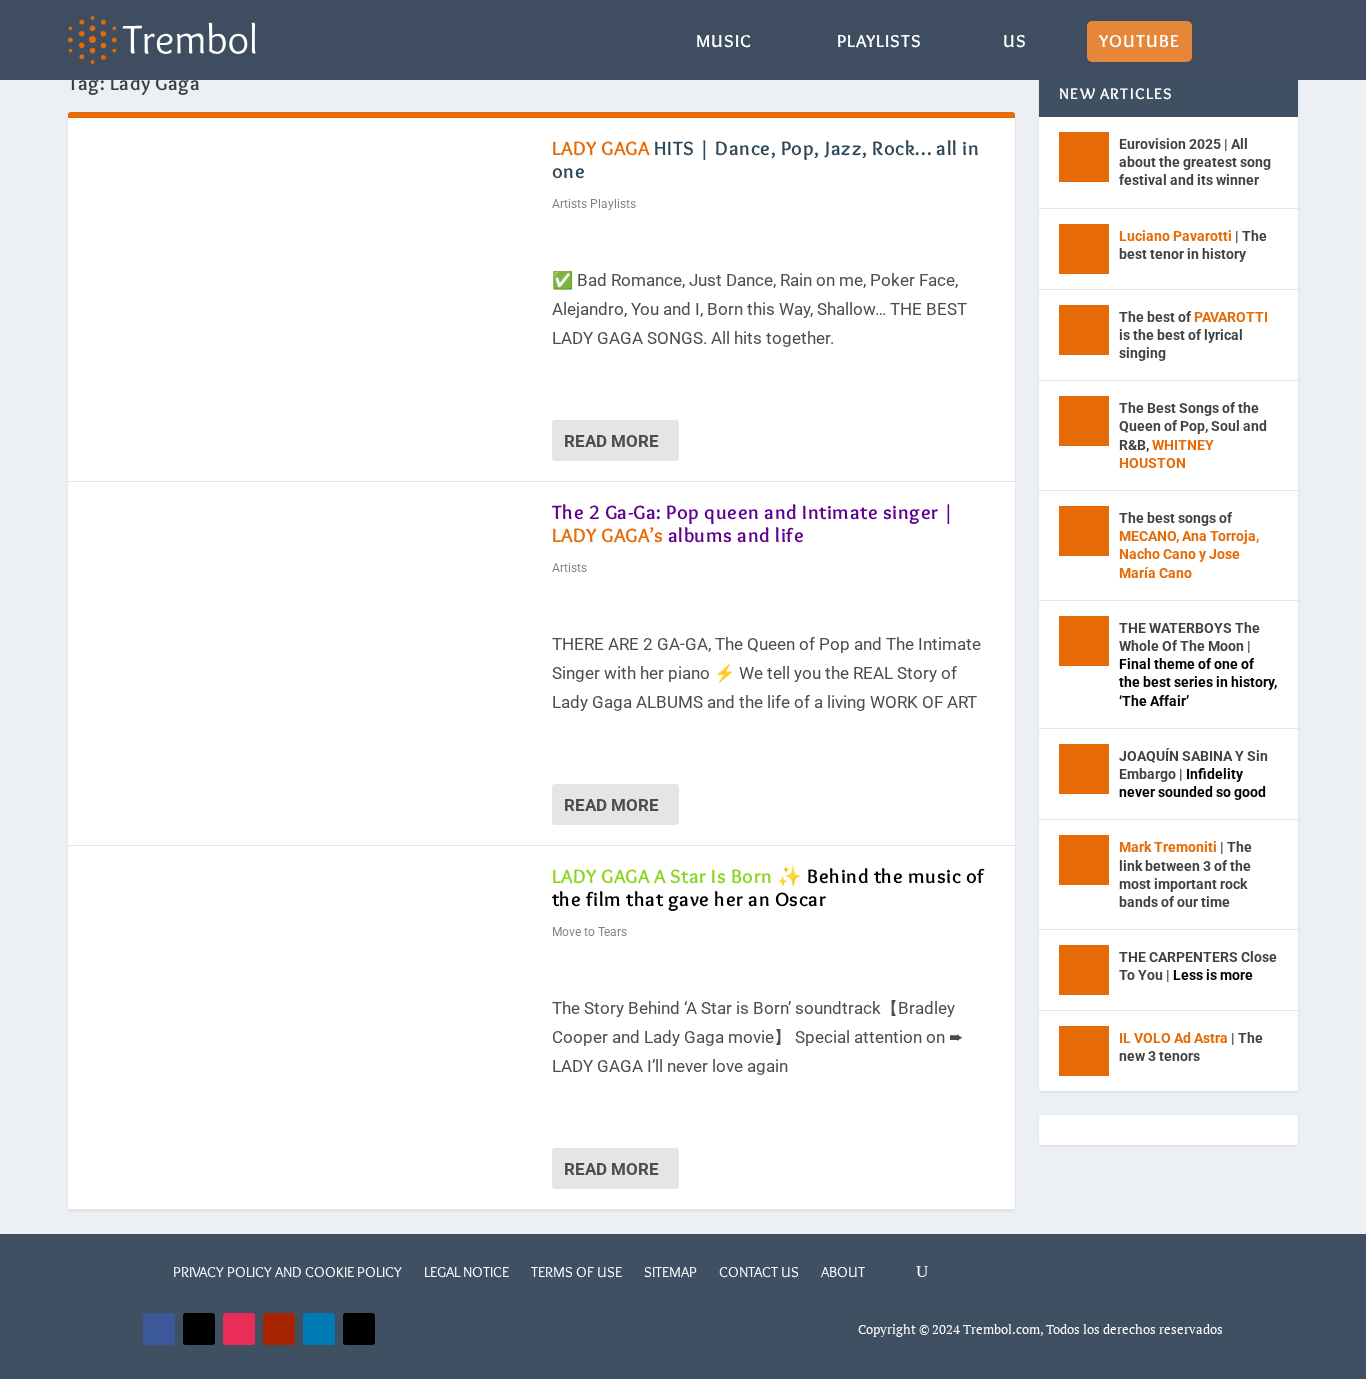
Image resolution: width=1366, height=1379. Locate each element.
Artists (569, 568)
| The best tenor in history (1193, 245)
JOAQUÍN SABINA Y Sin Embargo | (1193, 774)
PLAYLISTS (879, 42)
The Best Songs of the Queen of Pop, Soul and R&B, (1193, 435)
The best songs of (1189, 545)
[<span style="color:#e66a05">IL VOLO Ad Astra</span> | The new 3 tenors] (1084, 1051)
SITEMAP (670, 1272)
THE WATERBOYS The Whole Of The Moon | (1198, 664)
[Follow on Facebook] (159, 1329)
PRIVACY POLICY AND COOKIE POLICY (287, 1272)
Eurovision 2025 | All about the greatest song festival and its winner (1195, 162)
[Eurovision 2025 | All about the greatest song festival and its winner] (1084, 157)
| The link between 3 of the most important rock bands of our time (1185, 874)
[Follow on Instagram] (239, 1329)
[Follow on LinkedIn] (319, 1329)
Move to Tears (589, 932)
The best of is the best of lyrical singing (1193, 335)
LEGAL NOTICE (466, 1272)
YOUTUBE (1139, 42)
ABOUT (843, 1272)
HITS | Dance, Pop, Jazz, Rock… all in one (766, 159)
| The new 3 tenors (1191, 1047)
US (1015, 42)
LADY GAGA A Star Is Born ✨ (768, 887)
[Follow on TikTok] (359, 1329)
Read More (611, 441)
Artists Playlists (594, 204)
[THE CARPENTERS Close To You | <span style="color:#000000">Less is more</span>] (1084, 970)
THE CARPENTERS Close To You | (1198, 966)
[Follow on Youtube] (279, 1329)
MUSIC (724, 42)
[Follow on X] (199, 1329)
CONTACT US (759, 1272)
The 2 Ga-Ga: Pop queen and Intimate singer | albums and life (753, 523)
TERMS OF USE (576, 1272)
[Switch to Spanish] (1231, 56)
